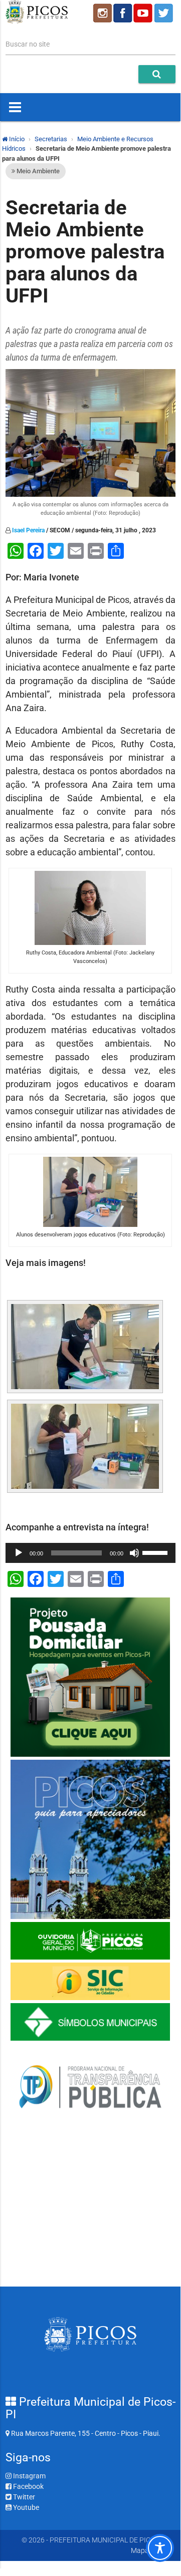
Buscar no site (28, 44)
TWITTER (165, 13)
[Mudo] (134, 1553)
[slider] (156, 1552)
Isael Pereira (28, 530)
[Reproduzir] (19, 1553)
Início (16, 139)
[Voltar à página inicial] (37, 21)
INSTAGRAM (102, 13)
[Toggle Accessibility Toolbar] (160, 2548)
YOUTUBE (144, 13)
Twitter (23, 2497)
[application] (90, 1553)
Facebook (28, 2486)
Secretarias (51, 139)
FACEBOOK (123, 13)
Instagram (29, 2476)
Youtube (25, 2507)
